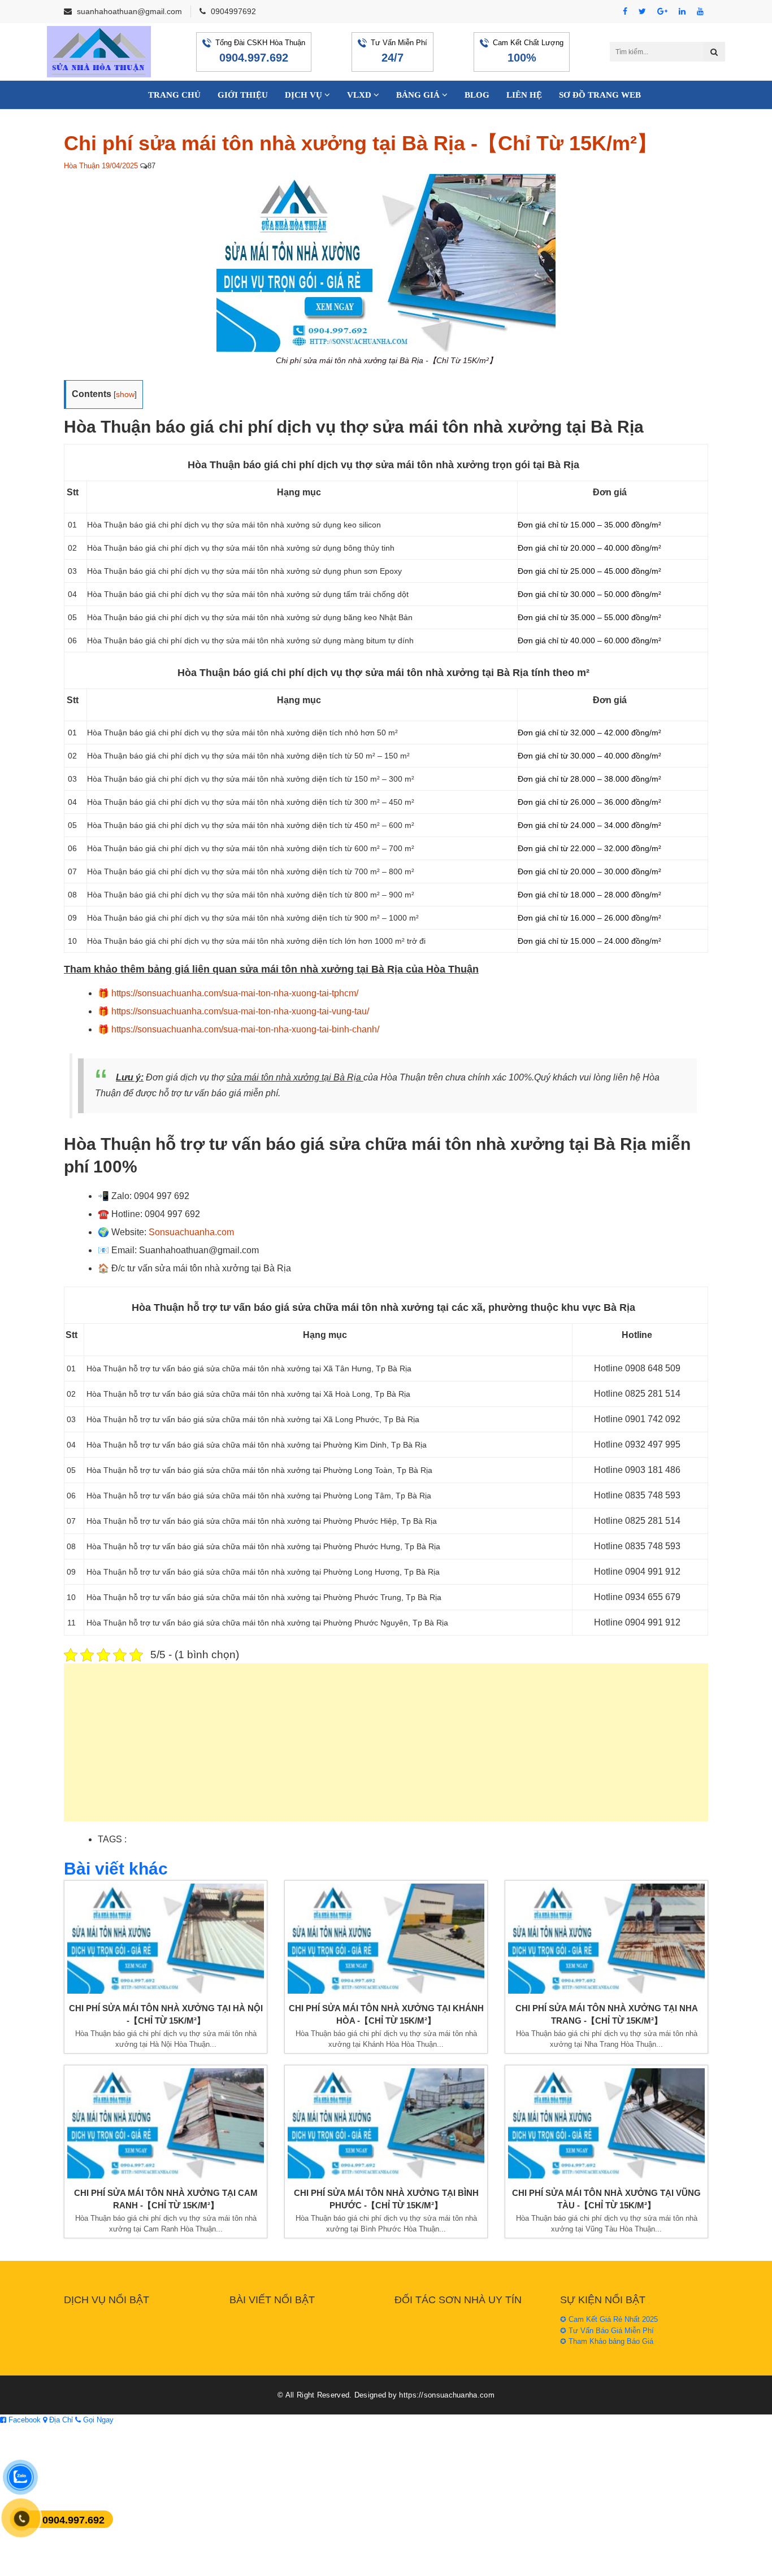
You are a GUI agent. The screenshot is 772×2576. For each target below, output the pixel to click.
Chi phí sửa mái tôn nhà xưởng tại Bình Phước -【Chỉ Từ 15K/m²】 (386, 2199)
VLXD (360, 95)
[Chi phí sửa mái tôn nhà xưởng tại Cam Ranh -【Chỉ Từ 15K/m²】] (166, 2123)
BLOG (477, 95)
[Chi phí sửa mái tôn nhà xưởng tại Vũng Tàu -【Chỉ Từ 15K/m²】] (606, 2123)
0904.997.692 (254, 58)
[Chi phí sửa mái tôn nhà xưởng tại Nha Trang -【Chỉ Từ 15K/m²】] (606, 1939)
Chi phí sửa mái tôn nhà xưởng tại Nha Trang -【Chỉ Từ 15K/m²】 (607, 2015)
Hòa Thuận (82, 166)
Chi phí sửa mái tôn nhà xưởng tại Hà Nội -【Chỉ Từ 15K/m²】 (166, 2015)
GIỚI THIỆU (243, 95)
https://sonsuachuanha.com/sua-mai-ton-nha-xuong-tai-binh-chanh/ (245, 1029)
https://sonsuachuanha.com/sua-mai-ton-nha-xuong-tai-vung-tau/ (240, 1011)
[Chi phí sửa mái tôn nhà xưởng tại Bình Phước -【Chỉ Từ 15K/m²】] (386, 2123)
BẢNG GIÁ (419, 95)
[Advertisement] (386, 1748)
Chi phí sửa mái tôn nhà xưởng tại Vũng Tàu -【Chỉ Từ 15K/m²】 (606, 2199)
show (125, 394)
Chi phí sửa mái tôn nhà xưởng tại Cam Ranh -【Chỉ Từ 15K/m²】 (166, 2199)
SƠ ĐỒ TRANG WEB (600, 95)
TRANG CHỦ (174, 95)
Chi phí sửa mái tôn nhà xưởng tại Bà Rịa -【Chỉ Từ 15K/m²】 (361, 143)
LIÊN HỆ (524, 95)
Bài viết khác (116, 1869)
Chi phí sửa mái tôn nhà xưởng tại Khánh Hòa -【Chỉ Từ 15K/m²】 (386, 2015)
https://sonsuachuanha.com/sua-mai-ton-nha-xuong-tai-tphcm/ (235, 993)
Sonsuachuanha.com (191, 1232)
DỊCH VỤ (305, 95)
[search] (714, 52)
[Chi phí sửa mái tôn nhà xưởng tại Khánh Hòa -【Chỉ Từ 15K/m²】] (386, 1939)
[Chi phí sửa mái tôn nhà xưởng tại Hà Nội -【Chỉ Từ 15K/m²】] (166, 1939)
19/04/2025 (120, 166)
